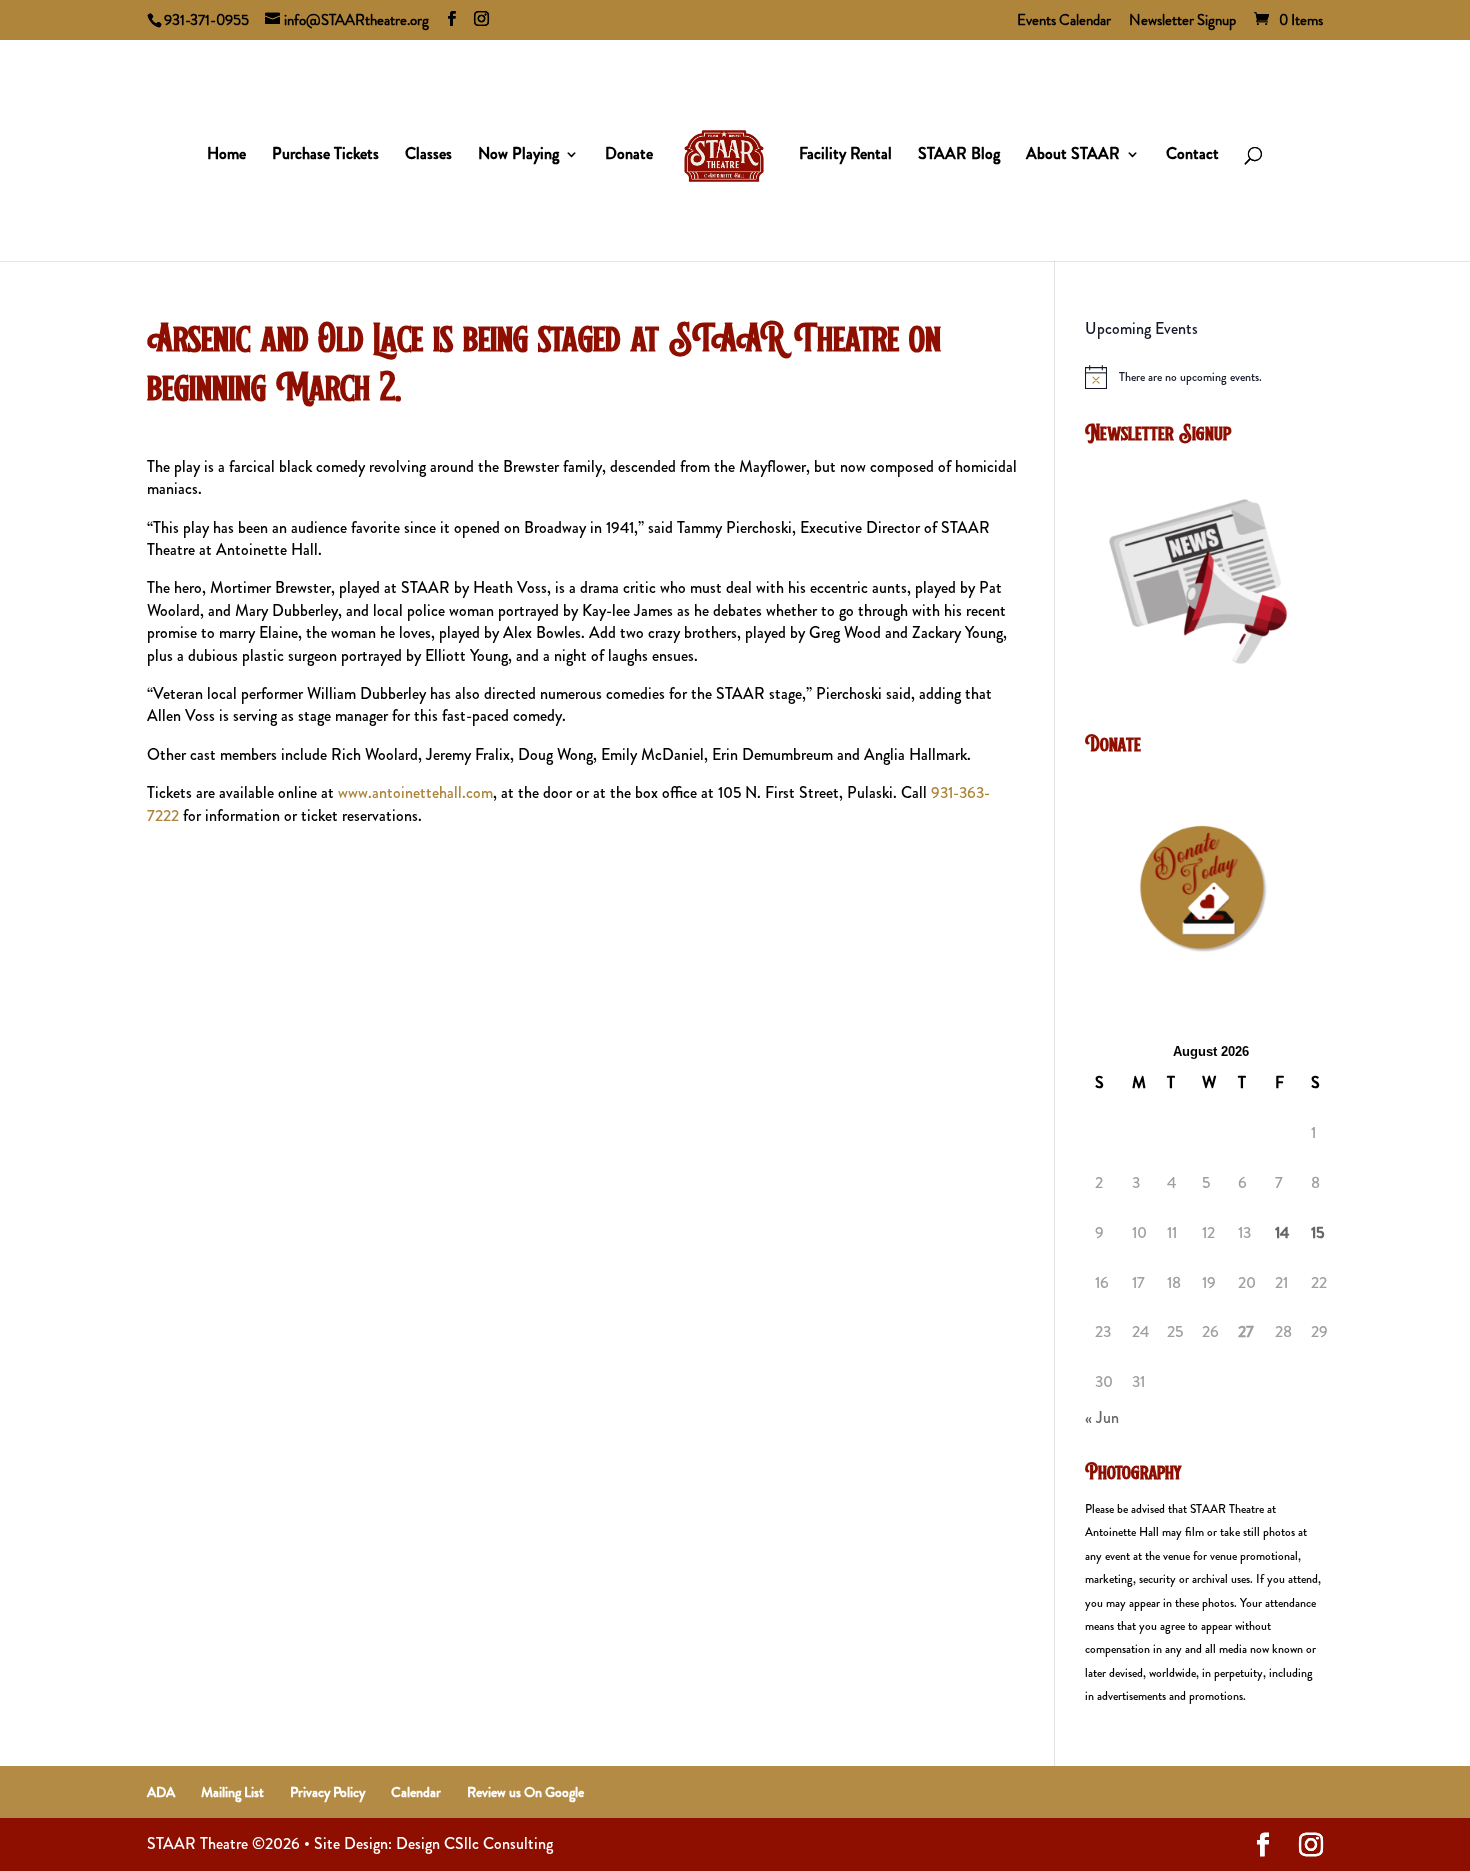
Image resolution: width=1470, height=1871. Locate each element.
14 (1282, 1233)
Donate (629, 156)
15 (1317, 1233)
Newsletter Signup (1182, 22)
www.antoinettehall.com (415, 792)
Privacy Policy (327, 1792)
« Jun (1102, 1417)
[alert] (1204, 377)
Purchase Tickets (325, 156)
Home (226, 156)
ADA (161, 1792)
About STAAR (1073, 156)
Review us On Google (525, 1792)
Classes (428, 156)
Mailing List (232, 1792)
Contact (1192, 156)
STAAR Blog (959, 156)
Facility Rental (845, 156)
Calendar (416, 1792)
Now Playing (518, 156)
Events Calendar (1064, 22)
